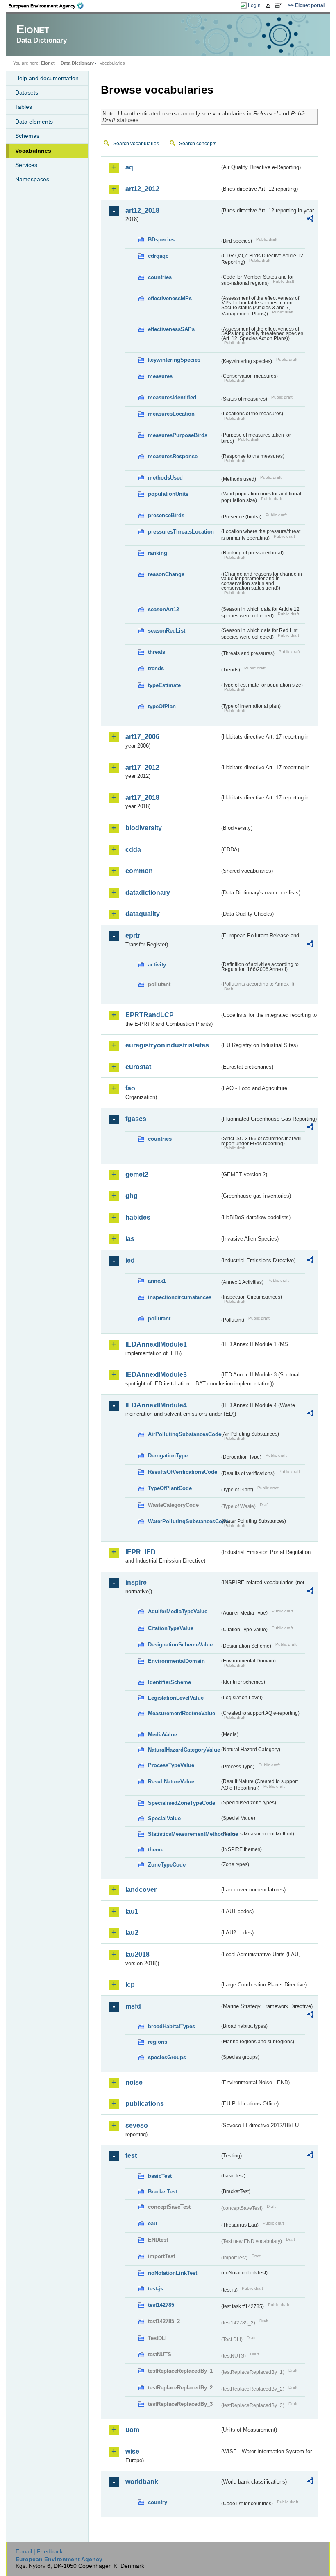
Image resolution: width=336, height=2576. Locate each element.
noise (134, 2082)
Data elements (34, 122)
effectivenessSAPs (171, 329)
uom (132, 2430)
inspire (136, 1582)
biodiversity (144, 828)
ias (130, 1239)
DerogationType (168, 1456)
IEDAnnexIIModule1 (156, 1344)
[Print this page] (269, 6)
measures (160, 376)
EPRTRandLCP (150, 1015)
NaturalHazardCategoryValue (184, 1750)
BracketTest (162, 2192)
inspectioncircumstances (180, 1297)
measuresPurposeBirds (178, 435)
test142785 (161, 2305)
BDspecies (161, 240)
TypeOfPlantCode (170, 1488)
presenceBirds (166, 515)
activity (157, 965)
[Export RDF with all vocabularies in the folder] (310, 220)
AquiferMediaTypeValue (178, 1611)
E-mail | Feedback (39, 2551)
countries (160, 277)
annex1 (157, 1281)
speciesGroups (167, 2057)
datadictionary (148, 893)
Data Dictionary (77, 63)
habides (138, 1217)
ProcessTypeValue (171, 1765)
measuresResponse (173, 456)
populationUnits (168, 494)
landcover (141, 1890)
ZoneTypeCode (167, 1865)
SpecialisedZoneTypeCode (182, 1803)
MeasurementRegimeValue (182, 1713)
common (139, 871)
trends (156, 668)
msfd (133, 2006)
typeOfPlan (162, 706)
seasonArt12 (163, 609)
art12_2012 (142, 189)
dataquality (143, 914)
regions (158, 2042)
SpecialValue (164, 1818)
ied (130, 1260)
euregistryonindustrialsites (167, 1045)
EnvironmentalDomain (176, 1661)
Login (254, 5)
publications (145, 2104)
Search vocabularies (136, 144)
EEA (49, 6)
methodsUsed (165, 478)
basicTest (160, 2176)
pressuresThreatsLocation (181, 532)
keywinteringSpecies (174, 360)
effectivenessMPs (170, 298)
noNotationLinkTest (173, 2273)
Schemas (27, 136)
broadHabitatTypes (171, 2026)
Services (26, 165)
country (158, 2502)
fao (130, 1088)
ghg (132, 1196)
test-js (156, 2289)
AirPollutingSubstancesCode (184, 1434)
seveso (137, 2125)
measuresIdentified (172, 397)
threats (157, 652)
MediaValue (162, 1735)
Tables (24, 107)
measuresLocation (171, 414)
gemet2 (137, 1174)
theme (156, 1850)
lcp (130, 1985)
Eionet (48, 63)
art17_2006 (142, 737)
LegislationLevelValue (176, 1698)
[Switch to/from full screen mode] (280, 6)
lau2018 (137, 1954)
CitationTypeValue (171, 1628)
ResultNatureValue (171, 1782)
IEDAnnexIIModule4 (156, 1405)
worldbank (142, 2482)
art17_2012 (142, 767)
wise (132, 2451)
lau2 (132, 1933)
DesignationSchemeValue (180, 1645)
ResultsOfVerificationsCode (183, 1472)
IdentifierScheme (169, 1682)
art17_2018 (142, 798)
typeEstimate (164, 685)
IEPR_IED (141, 1552)
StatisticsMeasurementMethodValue (184, 1834)
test (131, 2156)
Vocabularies (33, 151)
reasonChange (166, 574)
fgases (136, 1119)
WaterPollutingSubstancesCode (184, 1521)
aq (129, 167)
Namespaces (32, 179)
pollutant (159, 1318)
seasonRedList (167, 631)
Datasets (27, 92)
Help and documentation (47, 78)
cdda (133, 850)
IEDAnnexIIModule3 (156, 1375)
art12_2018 (142, 211)
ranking (158, 553)
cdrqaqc (158, 256)
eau (152, 2224)
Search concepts (198, 144)
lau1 (132, 1911)
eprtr (133, 936)
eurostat (138, 1067)
